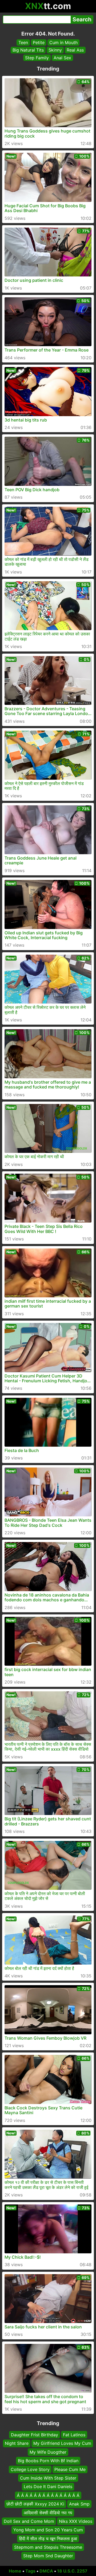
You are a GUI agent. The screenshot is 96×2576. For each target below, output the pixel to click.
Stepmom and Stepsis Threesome (48, 2547)
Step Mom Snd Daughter (48, 2556)
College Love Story (30, 2469)
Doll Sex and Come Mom (29, 2521)
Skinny (55, 50)
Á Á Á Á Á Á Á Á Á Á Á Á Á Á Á (48, 2495)
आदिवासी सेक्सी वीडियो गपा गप (48, 2513)
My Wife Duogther (48, 2452)
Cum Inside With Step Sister (48, 2478)
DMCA (46, 2571)
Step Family (37, 58)
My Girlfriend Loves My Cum (62, 2444)
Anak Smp (79, 2504)
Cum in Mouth (63, 42)
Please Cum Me (70, 2469)
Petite (39, 42)
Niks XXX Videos (76, 2521)
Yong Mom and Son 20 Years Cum (48, 2530)
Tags (30, 2571)
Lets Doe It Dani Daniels (48, 2487)
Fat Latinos (74, 2435)
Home (15, 2571)
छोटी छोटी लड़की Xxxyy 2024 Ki (35, 2504)
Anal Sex (62, 58)
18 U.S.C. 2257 (72, 2571)
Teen (23, 42)
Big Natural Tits (28, 50)
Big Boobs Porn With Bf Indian (48, 2461)
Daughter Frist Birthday (35, 2435)
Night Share (17, 2444)
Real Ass (75, 50)
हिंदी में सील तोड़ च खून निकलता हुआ (48, 2539)
